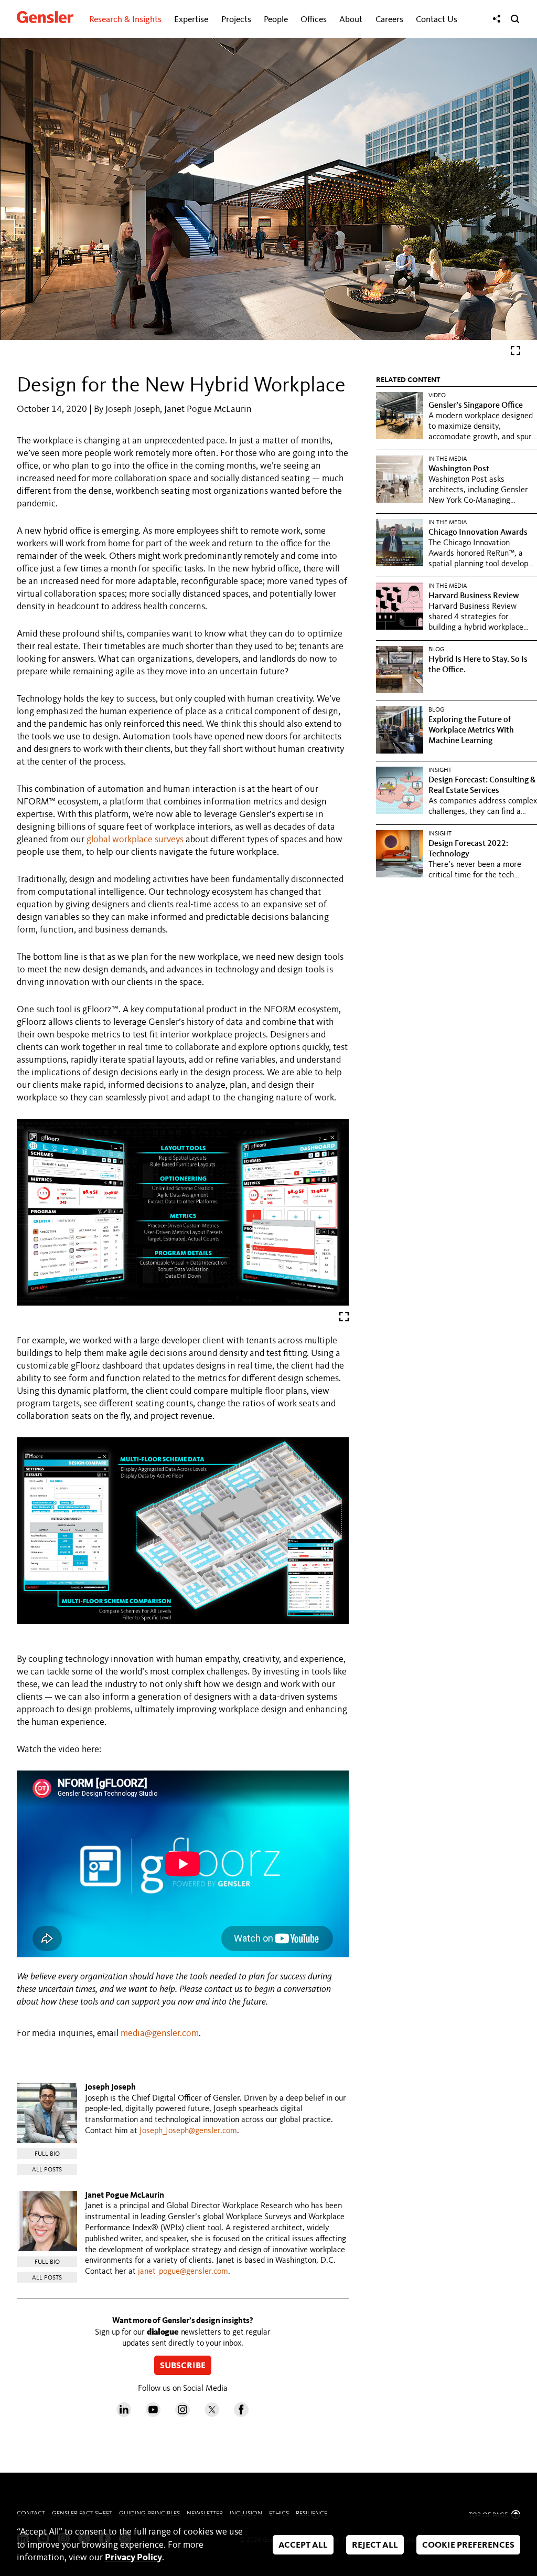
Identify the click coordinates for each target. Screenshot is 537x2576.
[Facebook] (241, 2414)
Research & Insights (125, 20)
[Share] (497, 19)
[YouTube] (153, 2414)
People (276, 20)
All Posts (47, 2170)
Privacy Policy (133, 2558)
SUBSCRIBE (183, 2366)
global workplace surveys (135, 840)
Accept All (303, 2546)
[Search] (515, 19)
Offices (314, 20)
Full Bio (47, 2154)
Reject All (375, 2546)
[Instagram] (182, 2414)
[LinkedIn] (124, 2414)
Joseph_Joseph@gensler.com (188, 2131)
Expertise (191, 20)
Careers (389, 20)
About (351, 20)
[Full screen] (515, 353)
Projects (236, 20)
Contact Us (437, 20)
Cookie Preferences (468, 2546)
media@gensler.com (160, 2033)
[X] (212, 2414)
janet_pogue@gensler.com (183, 2272)
